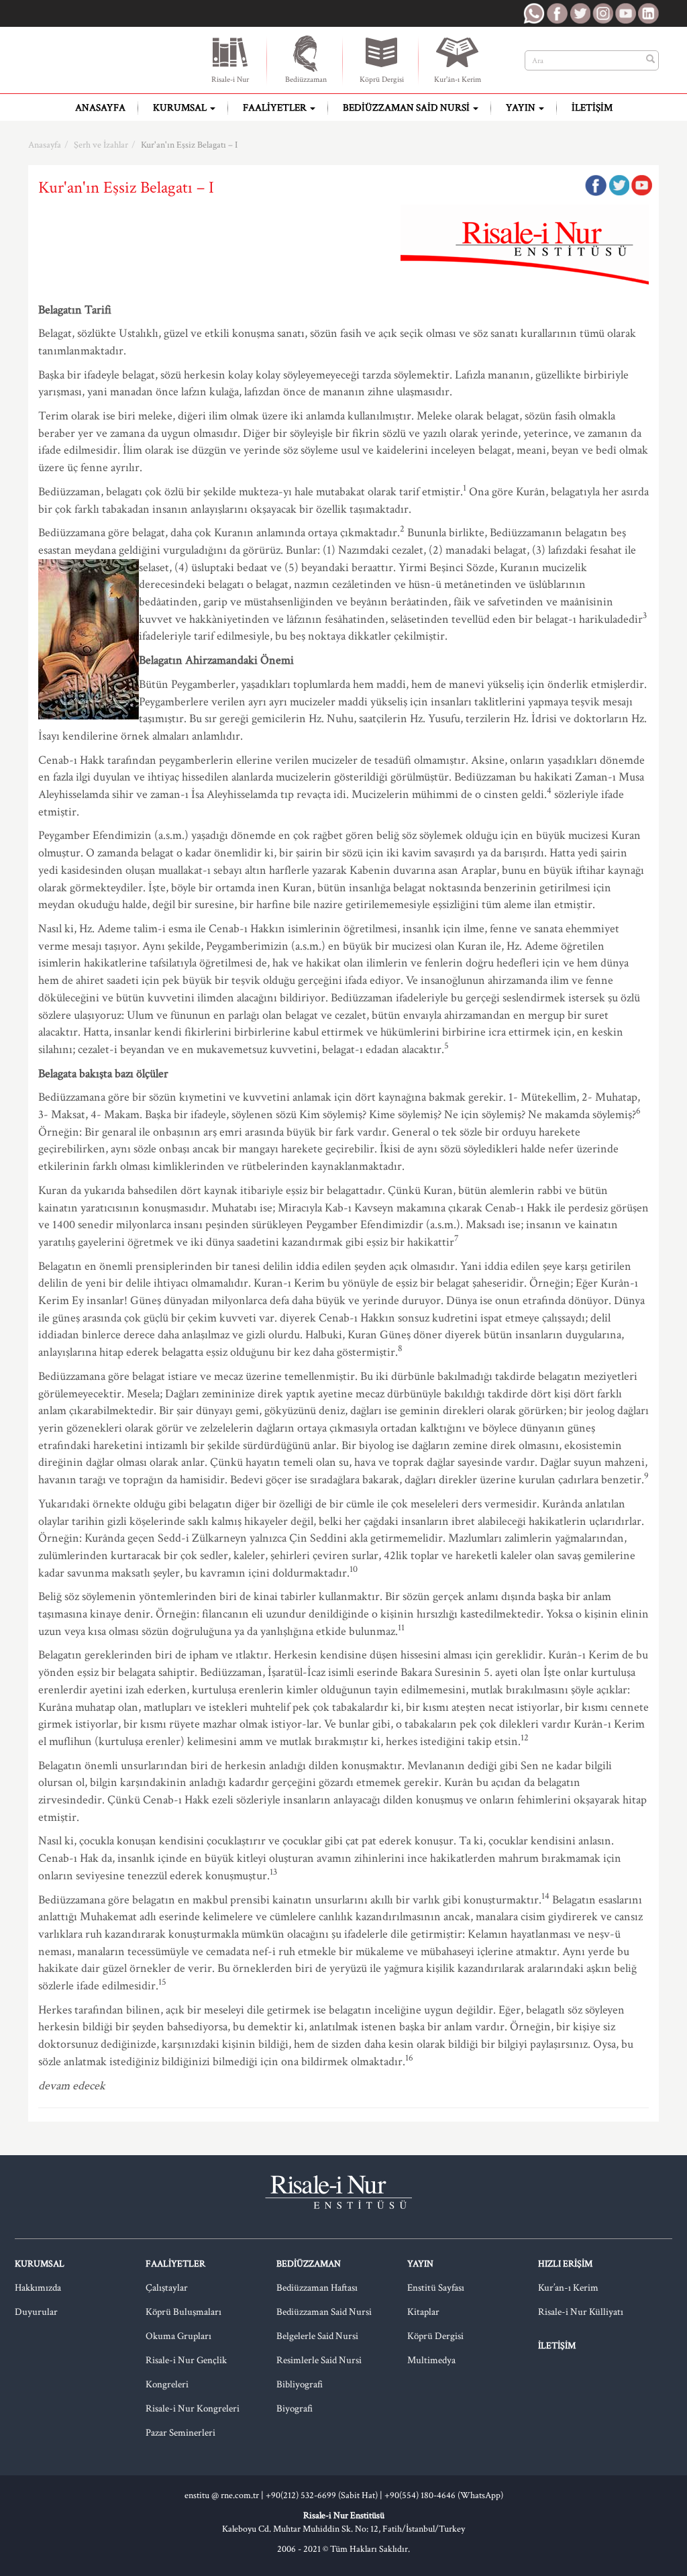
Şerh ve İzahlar (101, 145)
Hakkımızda (38, 2288)
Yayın (522, 108)
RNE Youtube (625, 13)
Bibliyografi (300, 2384)
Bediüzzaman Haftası (317, 2288)
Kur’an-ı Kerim (568, 2288)
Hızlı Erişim (565, 2264)
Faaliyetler (276, 108)
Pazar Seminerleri (180, 2433)
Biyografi (295, 2409)
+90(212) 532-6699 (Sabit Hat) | (325, 2495)
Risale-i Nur (230, 80)
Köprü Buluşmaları (183, 2312)
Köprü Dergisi (382, 80)
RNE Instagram (602, 13)
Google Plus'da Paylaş (641, 185)
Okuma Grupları (178, 2336)
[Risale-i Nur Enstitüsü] (112, 60)
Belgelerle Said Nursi (317, 2336)
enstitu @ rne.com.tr (222, 2495)
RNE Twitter (580, 13)
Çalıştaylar (167, 2288)
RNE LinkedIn (648, 13)
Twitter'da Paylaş (619, 185)
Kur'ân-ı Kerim (458, 80)
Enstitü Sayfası (436, 2288)
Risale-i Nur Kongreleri (193, 2409)
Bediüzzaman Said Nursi (407, 108)
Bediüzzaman (306, 80)
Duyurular (36, 2312)
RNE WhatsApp (534, 13)
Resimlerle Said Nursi (319, 2360)
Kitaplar (423, 2312)
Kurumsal (181, 108)
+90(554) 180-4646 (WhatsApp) (444, 2495)
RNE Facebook (557, 13)
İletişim (592, 108)
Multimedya (431, 2360)
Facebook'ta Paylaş (596, 185)
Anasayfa (100, 108)
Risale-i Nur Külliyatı (581, 2312)
